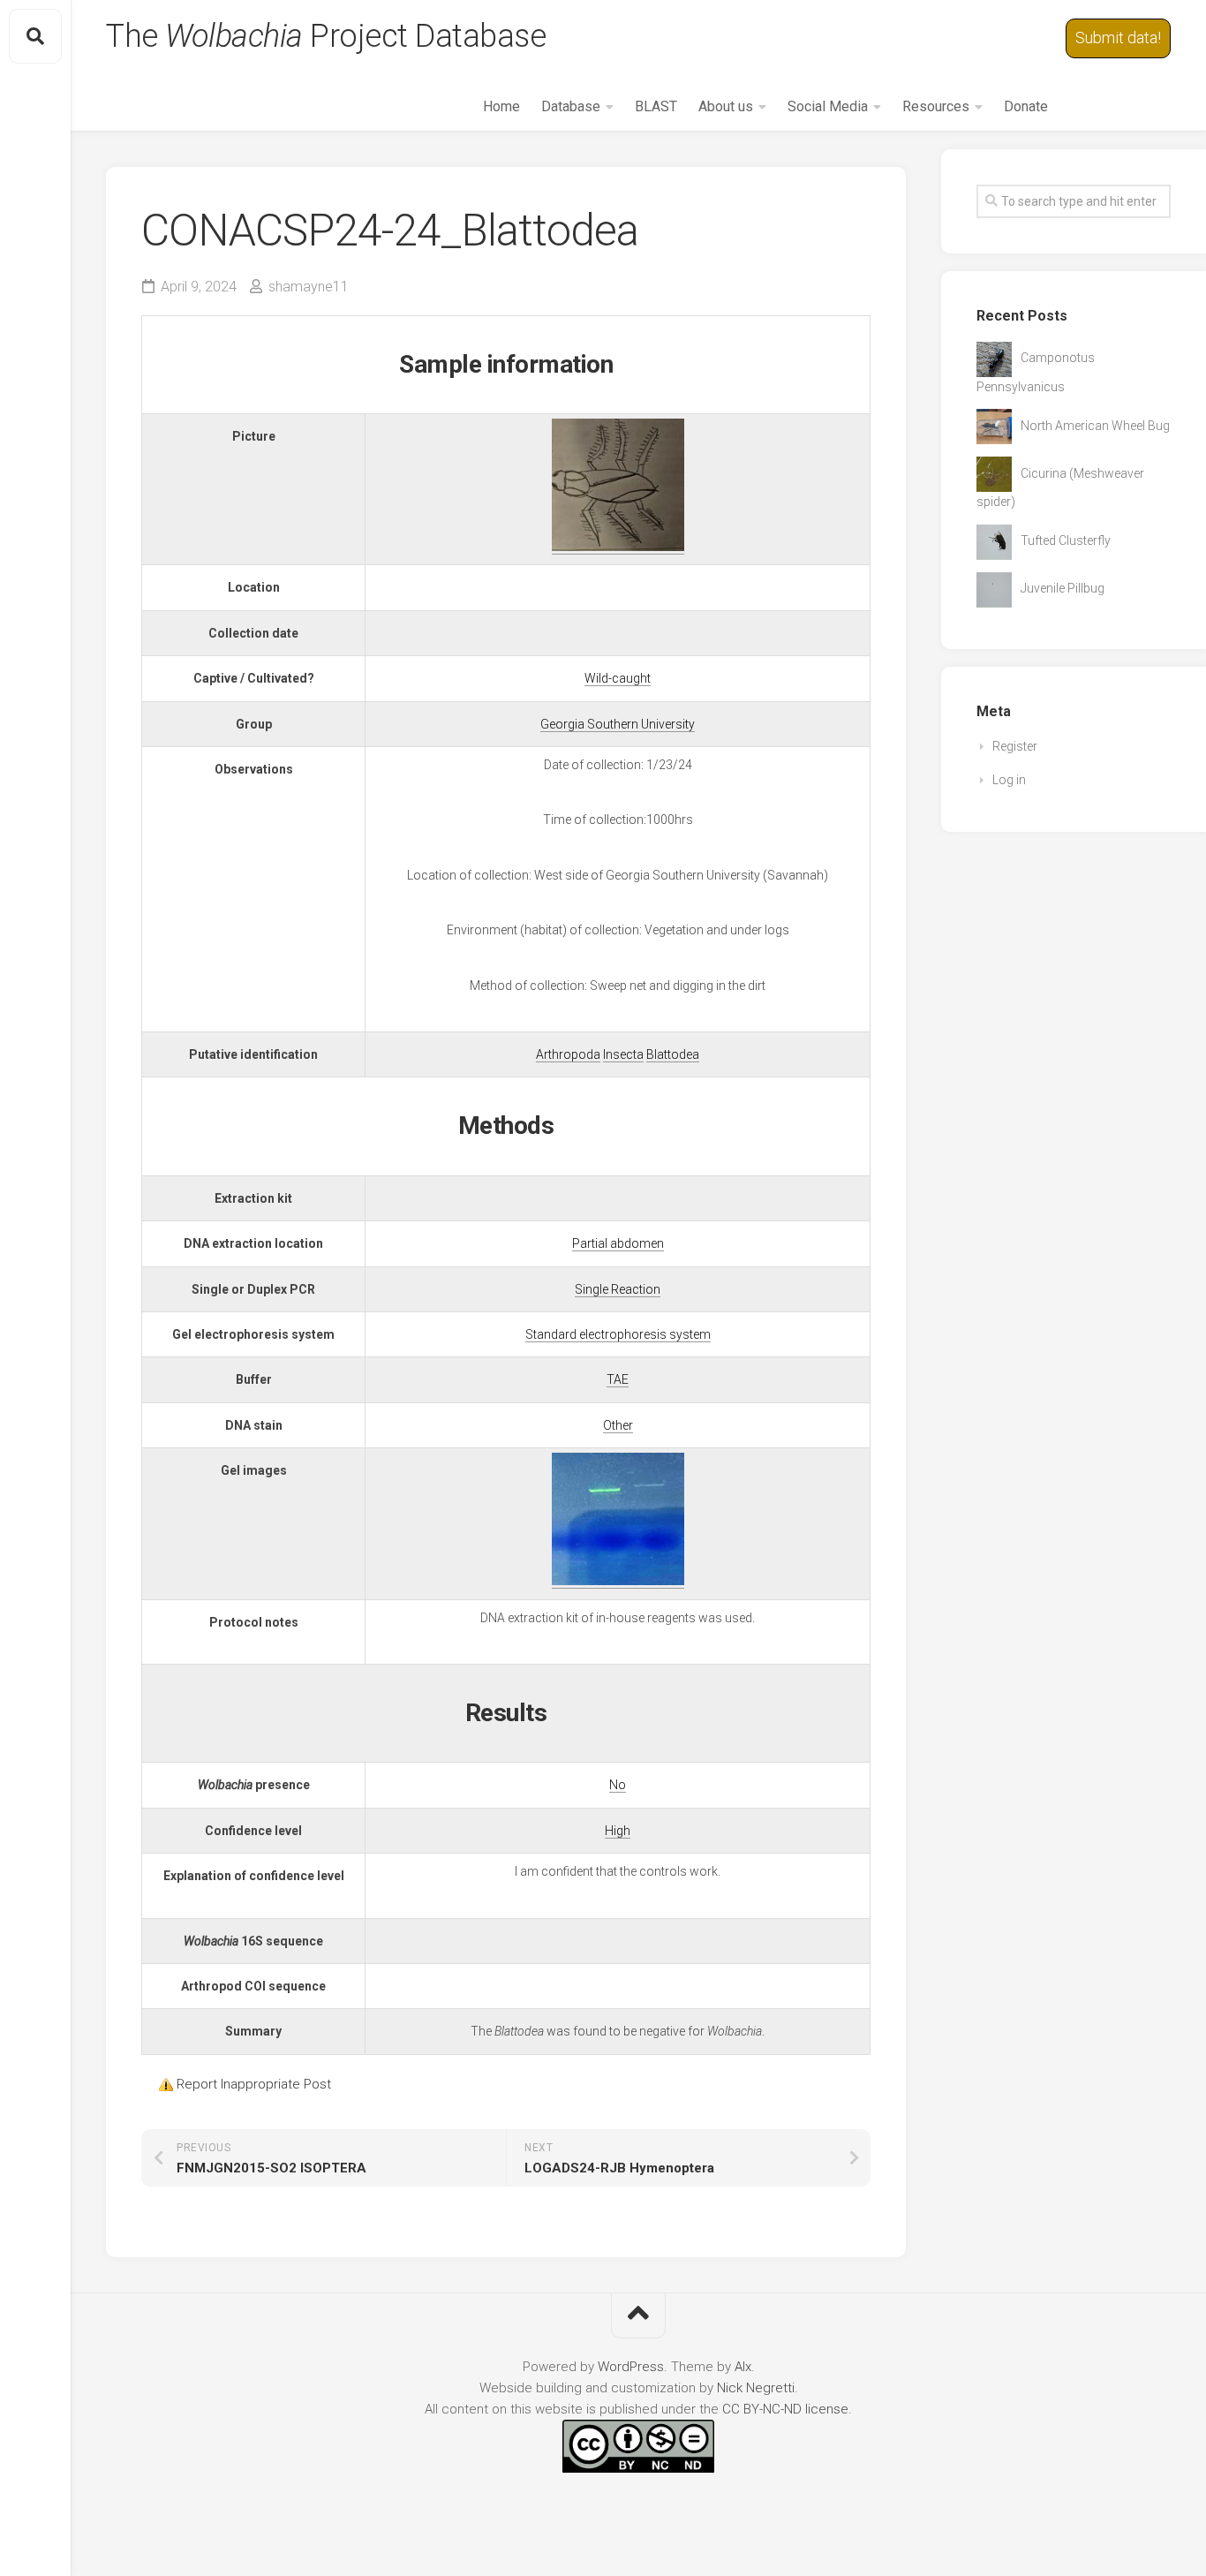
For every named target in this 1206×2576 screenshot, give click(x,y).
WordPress (631, 2367)
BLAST (656, 106)
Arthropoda (568, 1054)
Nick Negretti (756, 2388)
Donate (1026, 106)
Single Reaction (618, 1289)
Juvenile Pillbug (1063, 588)
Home (501, 106)
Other (618, 1425)
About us (726, 106)
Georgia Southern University (618, 724)
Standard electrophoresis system (618, 1334)
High (618, 1831)
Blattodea (673, 1054)
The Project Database (326, 36)
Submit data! (1118, 38)
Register (1015, 746)
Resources (936, 106)
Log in (1009, 780)
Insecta (623, 1054)
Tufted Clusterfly (1066, 540)
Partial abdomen (618, 1243)
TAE (618, 1379)
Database (571, 106)
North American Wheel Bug (1095, 426)
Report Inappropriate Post (254, 2084)
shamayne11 (309, 287)
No (618, 1785)
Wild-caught (618, 678)
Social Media (828, 106)
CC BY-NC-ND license (785, 2409)
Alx (743, 2367)
